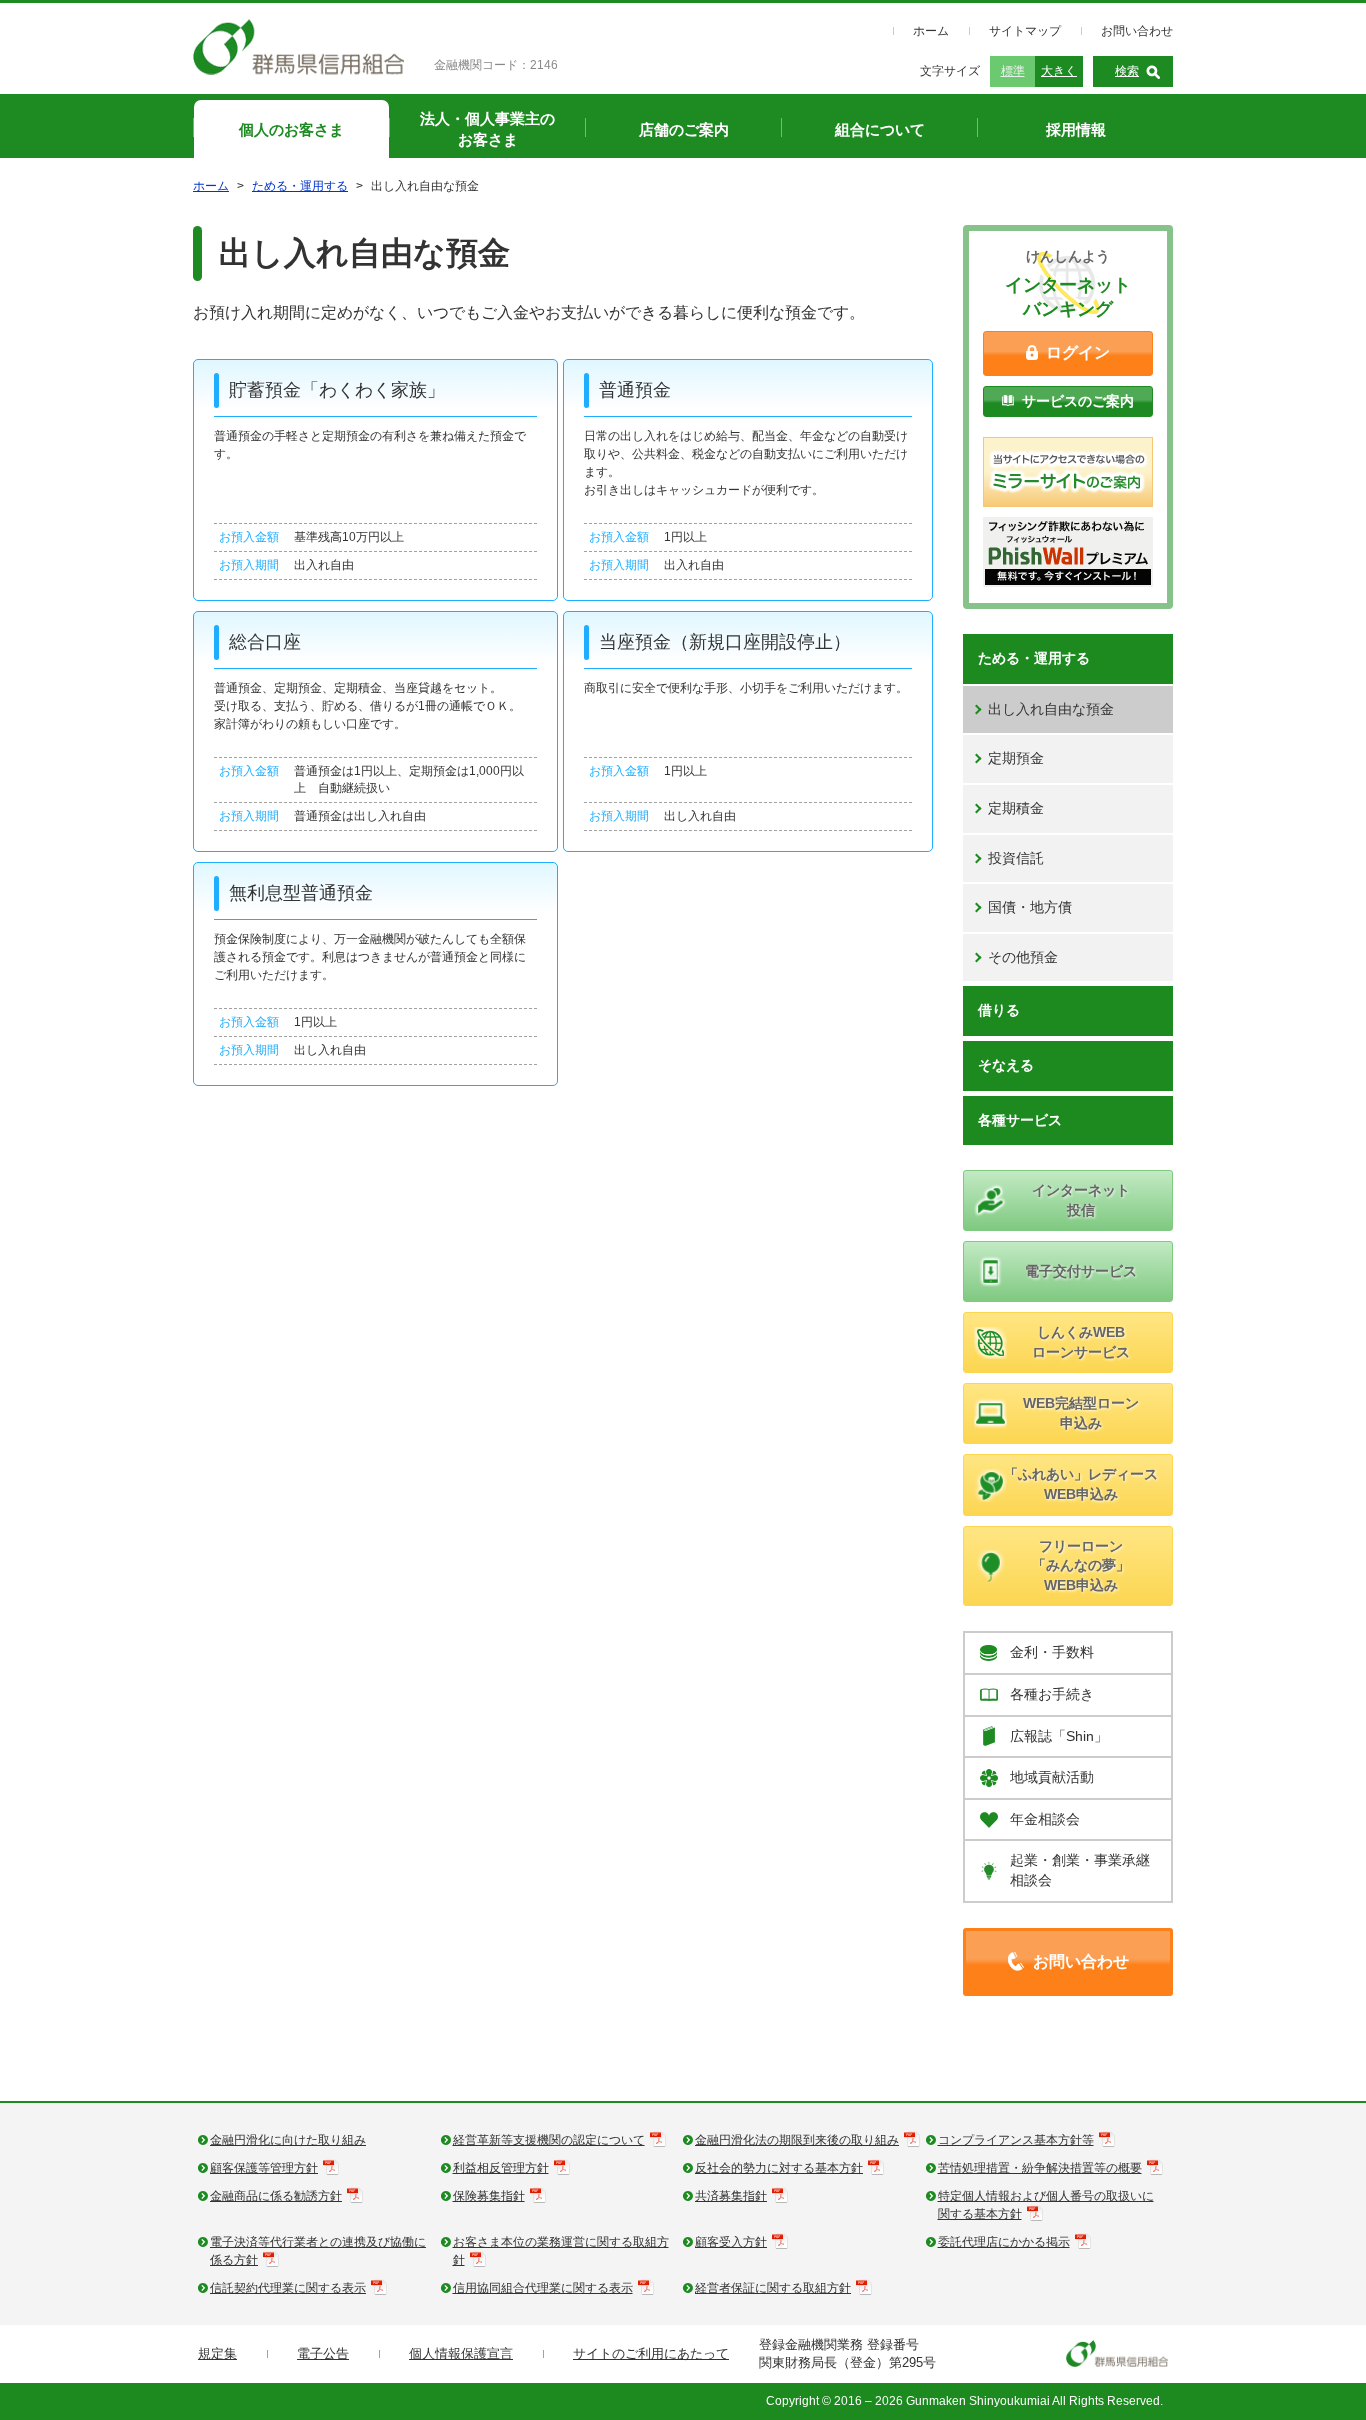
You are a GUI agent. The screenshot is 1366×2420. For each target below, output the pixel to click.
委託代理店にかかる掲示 (1004, 2242)
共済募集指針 (731, 2196)
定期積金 (1016, 808)
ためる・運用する (300, 186)
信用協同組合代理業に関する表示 (543, 2288)
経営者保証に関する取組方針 (773, 2288)
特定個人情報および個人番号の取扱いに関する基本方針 (1046, 2205)
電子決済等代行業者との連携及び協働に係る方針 (318, 2251)
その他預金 (1023, 957)
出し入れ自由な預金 (1051, 709)
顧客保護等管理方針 (264, 2168)
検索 (1127, 71)
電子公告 (323, 2353)
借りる (999, 1010)
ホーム (931, 31)
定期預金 (1016, 758)
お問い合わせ (1137, 31)
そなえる (1006, 1065)
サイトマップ (1025, 31)
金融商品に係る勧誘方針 (276, 2196)
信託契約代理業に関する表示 (288, 2288)
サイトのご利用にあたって (651, 2353)
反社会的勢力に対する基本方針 (779, 2168)
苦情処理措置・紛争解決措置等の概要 (1040, 2168)
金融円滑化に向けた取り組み (288, 2140)
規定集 (217, 2353)
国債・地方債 (1030, 907)
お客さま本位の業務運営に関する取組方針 (561, 2251)
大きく (1059, 71)
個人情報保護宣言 (461, 2353)
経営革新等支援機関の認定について (549, 2140)
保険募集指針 (489, 2196)
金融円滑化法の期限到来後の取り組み (797, 2140)
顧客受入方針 (731, 2242)
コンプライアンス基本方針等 (1016, 2140)
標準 (1013, 71)
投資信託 (1016, 858)
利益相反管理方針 (501, 2168)
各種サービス (1020, 1120)
